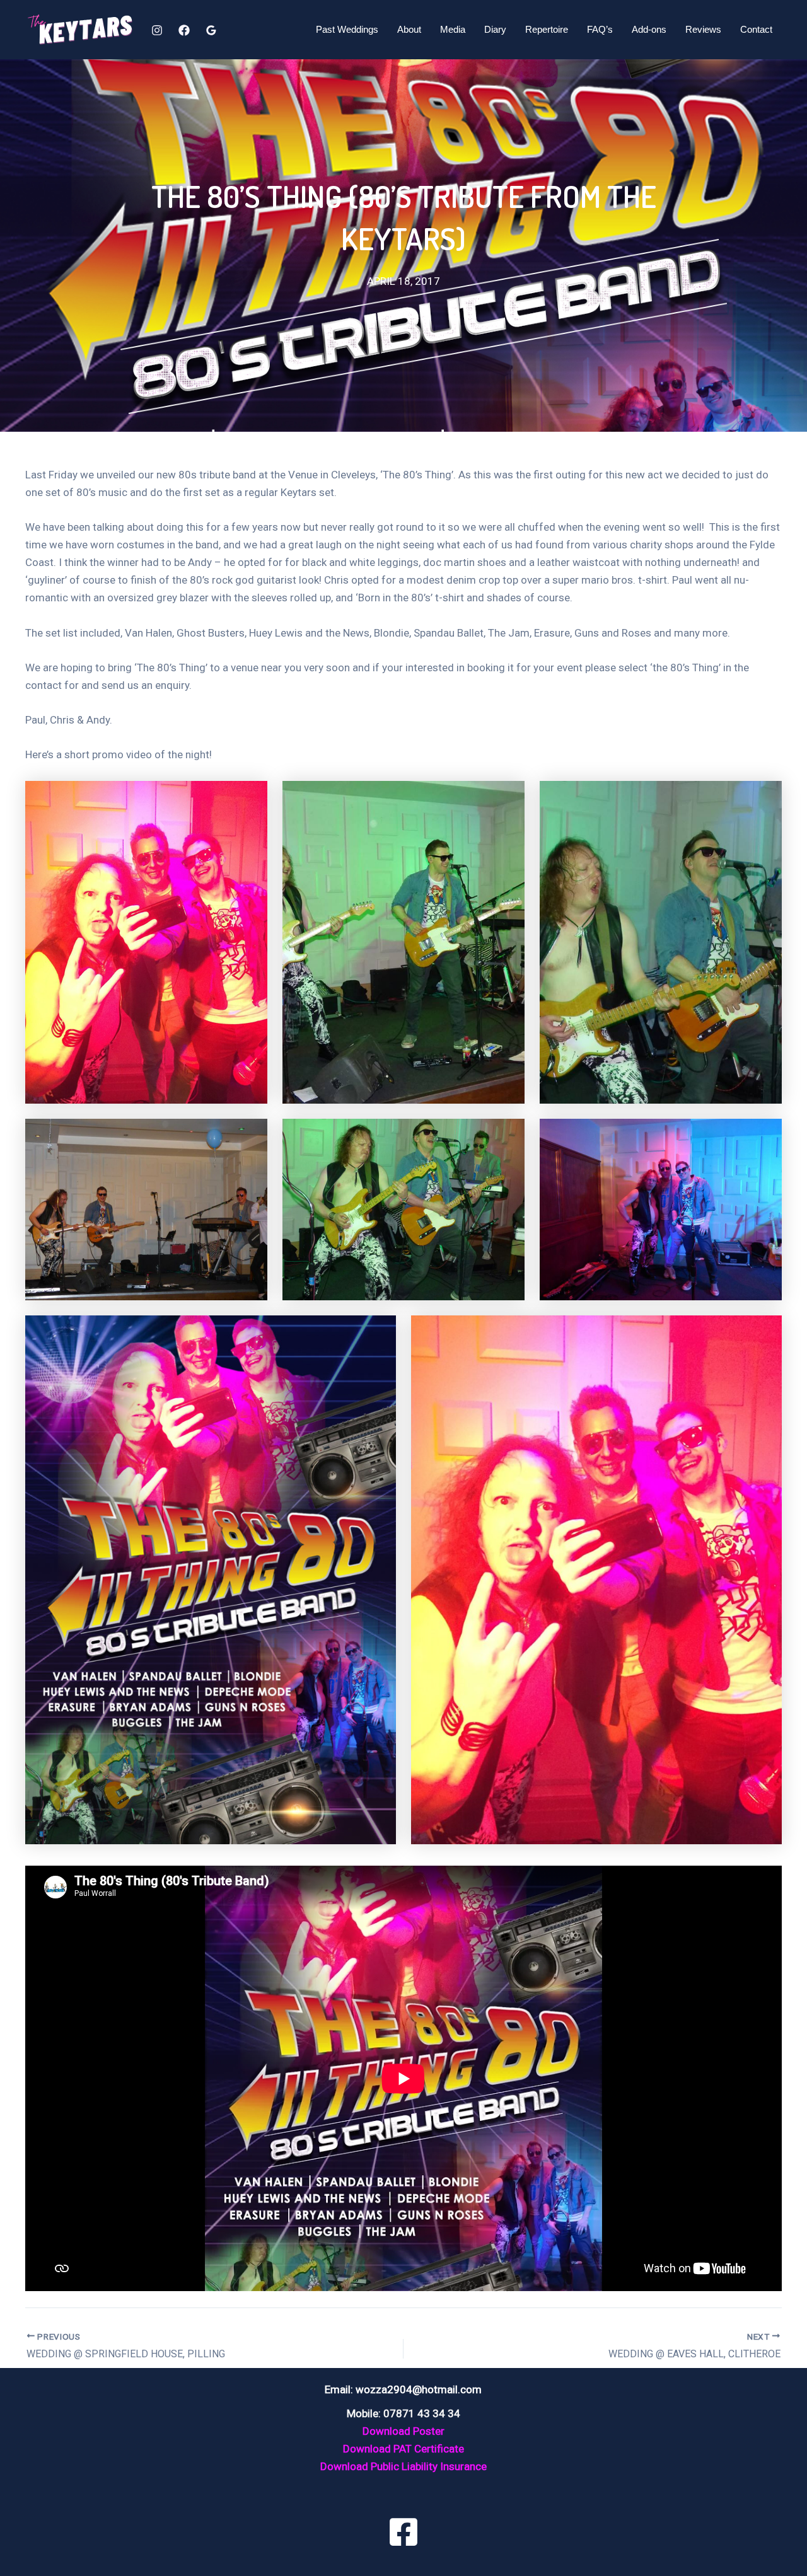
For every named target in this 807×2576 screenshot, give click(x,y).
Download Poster (403, 2431)
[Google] (211, 30)
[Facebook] (184, 30)
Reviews (703, 29)
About (409, 29)
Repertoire (547, 29)
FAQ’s (600, 29)
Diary (495, 29)
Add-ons (649, 29)
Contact (756, 29)
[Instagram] (157, 30)
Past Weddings (347, 29)
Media (453, 29)
